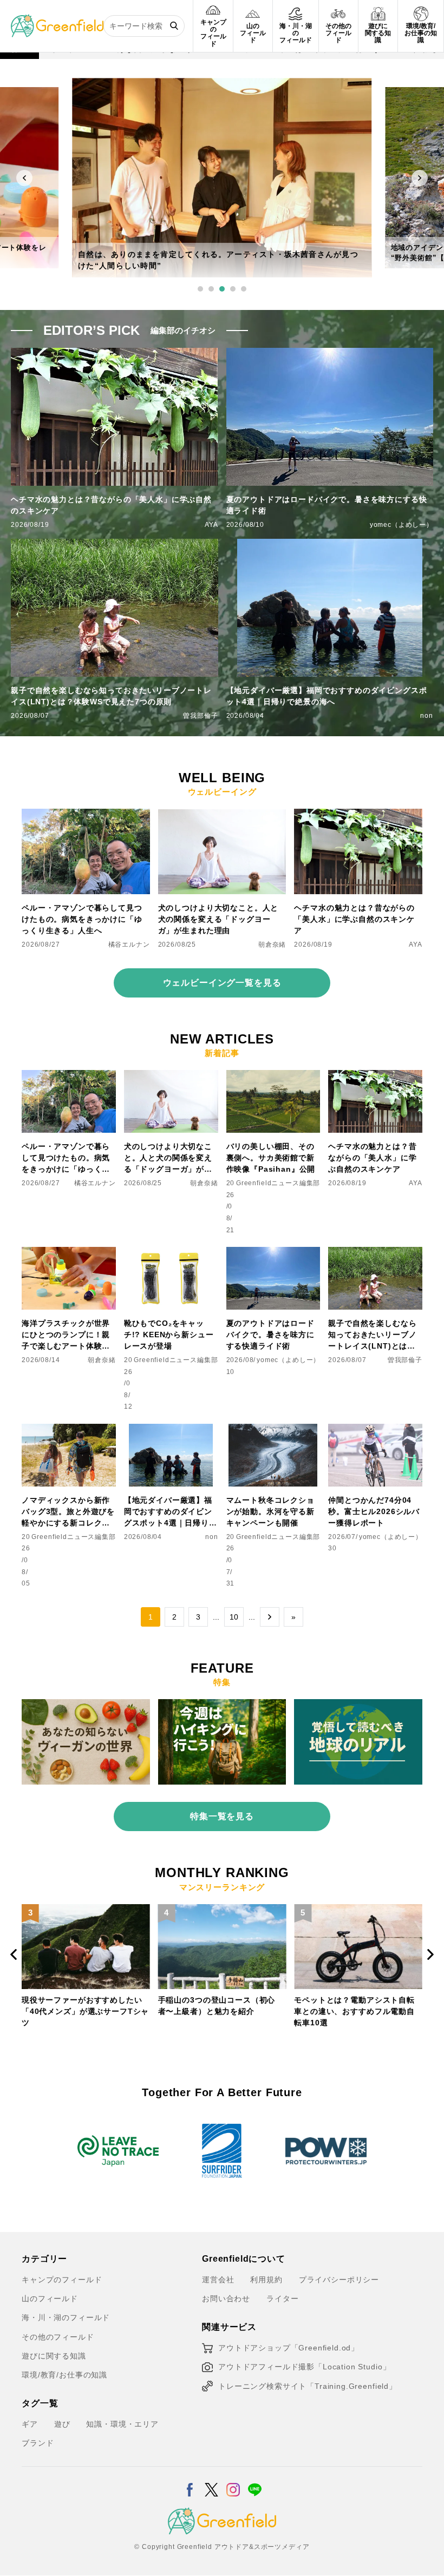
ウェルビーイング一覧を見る (222, 983)
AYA (211, 525)
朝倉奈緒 (272, 944)
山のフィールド (50, 2298)
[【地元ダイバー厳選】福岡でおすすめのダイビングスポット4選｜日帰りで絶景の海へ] (171, 1430)
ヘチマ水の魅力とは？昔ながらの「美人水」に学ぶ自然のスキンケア (111, 505)
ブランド (38, 2443)
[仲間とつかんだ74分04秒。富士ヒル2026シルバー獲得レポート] (375, 1430)
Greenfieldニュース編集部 (278, 1183)
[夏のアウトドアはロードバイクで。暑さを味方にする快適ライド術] (273, 1253)
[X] (211, 2483)
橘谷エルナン (129, 944)
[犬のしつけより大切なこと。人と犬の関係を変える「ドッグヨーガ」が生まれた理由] (222, 815)
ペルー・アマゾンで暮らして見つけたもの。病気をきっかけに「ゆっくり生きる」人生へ (82, 919)
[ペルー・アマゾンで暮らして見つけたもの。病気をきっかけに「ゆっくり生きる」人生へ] (86, 815)
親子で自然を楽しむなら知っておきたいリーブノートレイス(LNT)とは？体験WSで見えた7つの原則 (111, 696)
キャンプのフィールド (62, 2280)
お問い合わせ (226, 2298)
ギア (30, 2424)
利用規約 (266, 2280)
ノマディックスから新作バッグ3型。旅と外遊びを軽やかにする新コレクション (68, 1512)
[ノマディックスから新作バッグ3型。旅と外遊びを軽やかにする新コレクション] (69, 1430)
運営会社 (218, 2280)
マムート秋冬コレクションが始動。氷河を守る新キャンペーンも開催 (270, 1511)
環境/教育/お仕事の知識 (64, 2375)
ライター (282, 2298)
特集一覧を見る (222, 1816)
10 (234, 1617)
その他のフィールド (58, 2337)
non (427, 716)
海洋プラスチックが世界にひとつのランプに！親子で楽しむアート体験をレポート (66, 1335)
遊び (62, 2424)
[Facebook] (190, 2483)
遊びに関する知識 (54, 2356)
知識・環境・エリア (122, 2424)
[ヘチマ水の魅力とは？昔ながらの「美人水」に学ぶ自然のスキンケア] (358, 815)
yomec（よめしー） (401, 525)
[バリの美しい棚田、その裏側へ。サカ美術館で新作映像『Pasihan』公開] (273, 1076)
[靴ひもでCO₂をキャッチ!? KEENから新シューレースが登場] (171, 1253)
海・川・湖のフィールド (66, 2317)
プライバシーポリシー (339, 2280)
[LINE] (255, 2483)
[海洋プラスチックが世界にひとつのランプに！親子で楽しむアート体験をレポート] (69, 1253)
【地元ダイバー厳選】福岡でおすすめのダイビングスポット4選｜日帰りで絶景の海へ (327, 696)
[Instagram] (233, 2483)
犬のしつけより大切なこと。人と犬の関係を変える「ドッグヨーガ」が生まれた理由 (218, 919)
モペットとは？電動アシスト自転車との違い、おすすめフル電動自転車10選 (218, 2011)
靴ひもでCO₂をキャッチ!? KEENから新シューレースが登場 (169, 1335)
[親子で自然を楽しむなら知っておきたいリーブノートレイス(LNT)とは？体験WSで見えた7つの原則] (375, 1253)
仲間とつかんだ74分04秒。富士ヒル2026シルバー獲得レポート (374, 1511)
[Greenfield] (57, 21)
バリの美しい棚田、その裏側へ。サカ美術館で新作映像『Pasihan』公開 (271, 1158)
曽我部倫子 (200, 716)
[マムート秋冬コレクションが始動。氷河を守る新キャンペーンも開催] (273, 1430)
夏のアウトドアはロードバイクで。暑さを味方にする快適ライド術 (327, 505)
